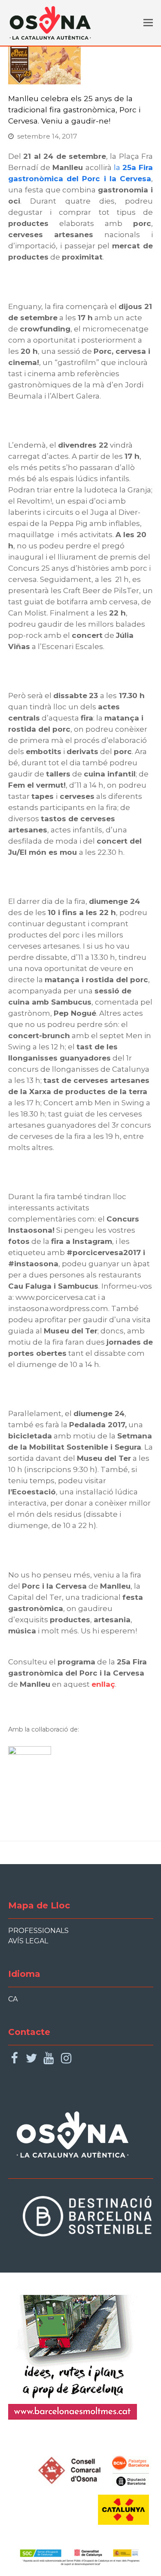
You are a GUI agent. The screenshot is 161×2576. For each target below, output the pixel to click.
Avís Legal (28, 1941)
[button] (148, 23)
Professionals (38, 1931)
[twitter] (32, 2058)
